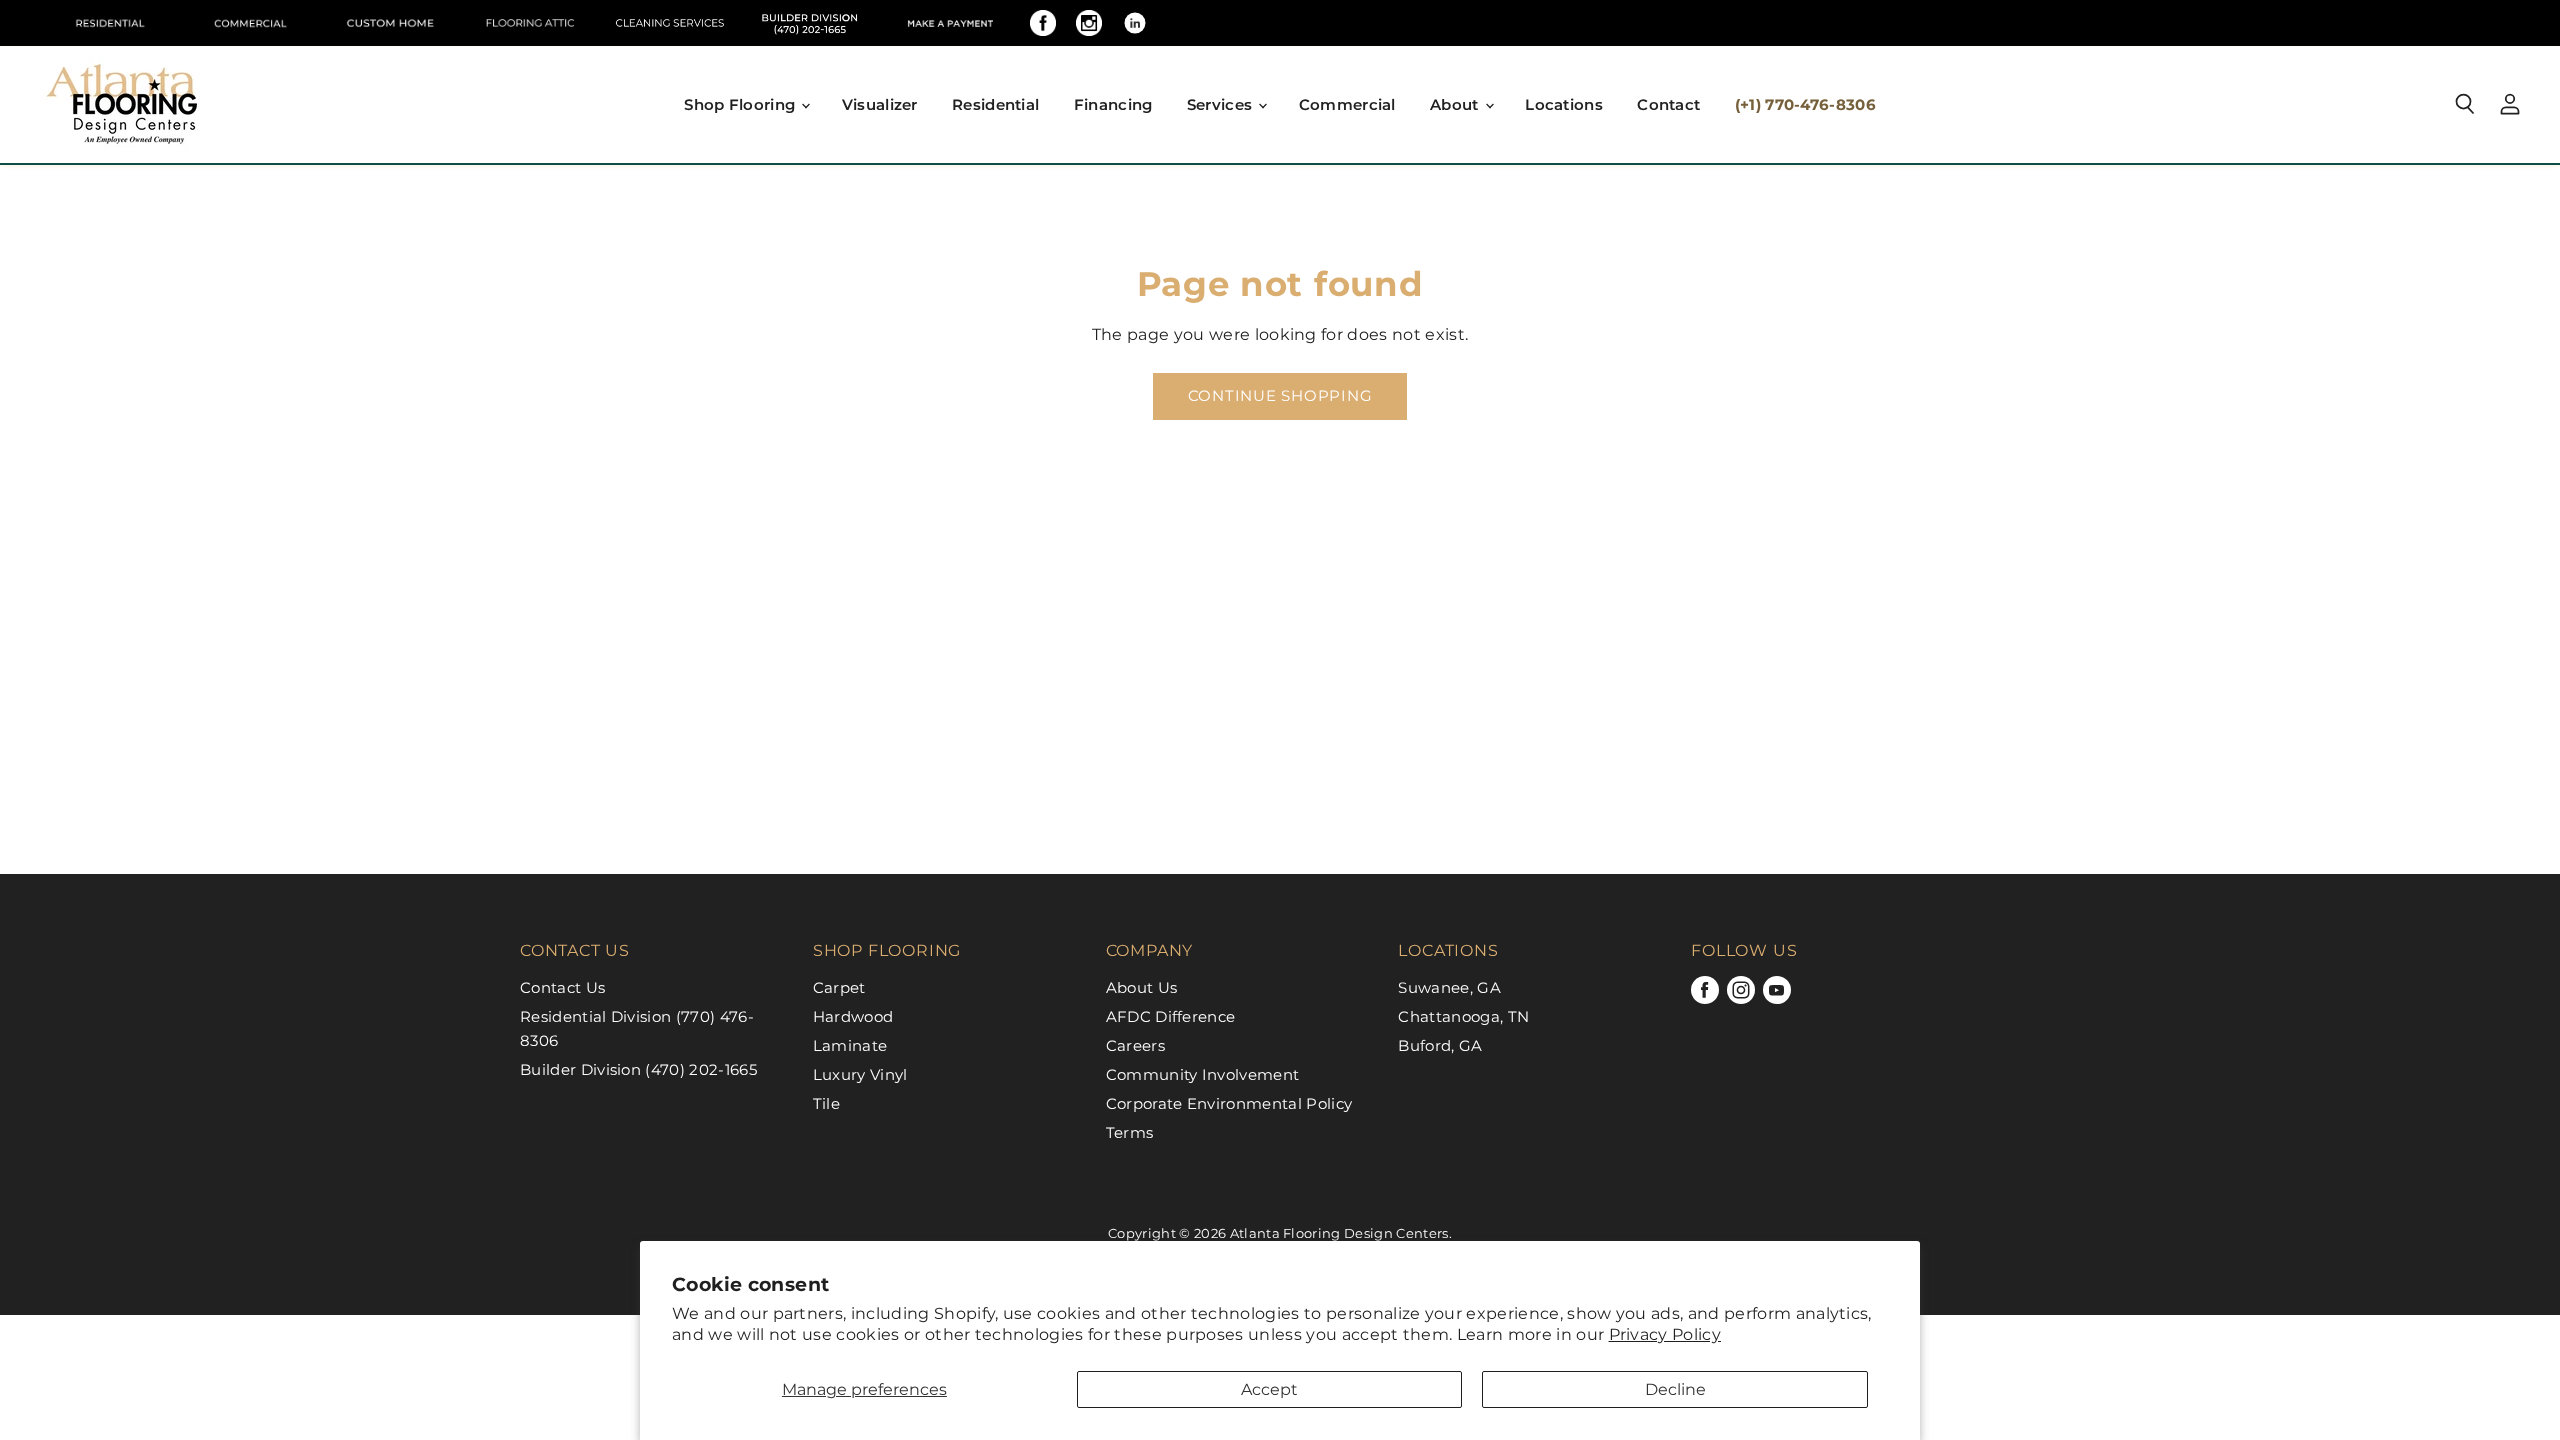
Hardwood (853, 1016)
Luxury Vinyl (860, 1074)
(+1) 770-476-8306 (1805, 104)
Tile (826, 1103)
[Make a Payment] (950, 23)
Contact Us (562, 987)
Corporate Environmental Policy (1229, 1103)
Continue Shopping (1280, 396)
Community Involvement (1203, 1074)
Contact (1668, 104)
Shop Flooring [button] (741, 104)
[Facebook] (1043, 23)
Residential (995, 104)
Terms (1130, 1132)
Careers (1135, 1045)
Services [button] (1222, 104)
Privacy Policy (1665, 1334)
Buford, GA (1440, 1045)
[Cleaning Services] (670, 23)
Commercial (1347, 104)
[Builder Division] (810, 23)
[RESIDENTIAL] (110, 23)
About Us (1142, 987)
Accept (1269, 1389)
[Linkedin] (1135, 23)
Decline (1675, 1389)
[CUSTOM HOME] (390, 23)
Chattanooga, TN (1463, 1016)
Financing (1113, 104)
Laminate (850, 1045)
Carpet (839, 987)
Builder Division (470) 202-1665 (638, 1069)
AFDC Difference (1171, 1016)
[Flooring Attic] (530, 23)
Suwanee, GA (1449, 987)
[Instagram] (1089, 23)
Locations (1564, 104)
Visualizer (880, 104)
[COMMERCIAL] (250, 23)
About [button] (1456, 104)
